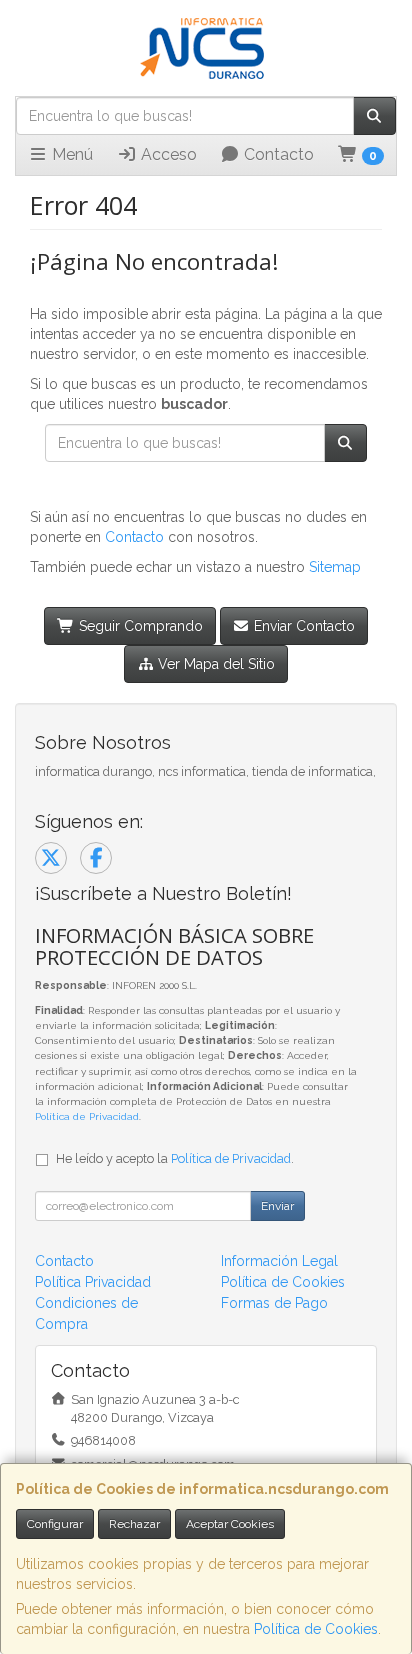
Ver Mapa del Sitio (214, 664)
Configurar (55, 1524)
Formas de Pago (274, 1303)
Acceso (167, 154)
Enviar (277, 1206)
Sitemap (335, 567)
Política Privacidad (93, 1282)
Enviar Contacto (302, 626)
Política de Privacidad (87, 1116)
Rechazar (134, 1524)
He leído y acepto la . (175, 1158)
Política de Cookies (316, 1629)
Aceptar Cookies (230, 1524)
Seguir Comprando (139, 626)
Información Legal (279, 1261)
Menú (70, 154)
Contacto (277, 154)
